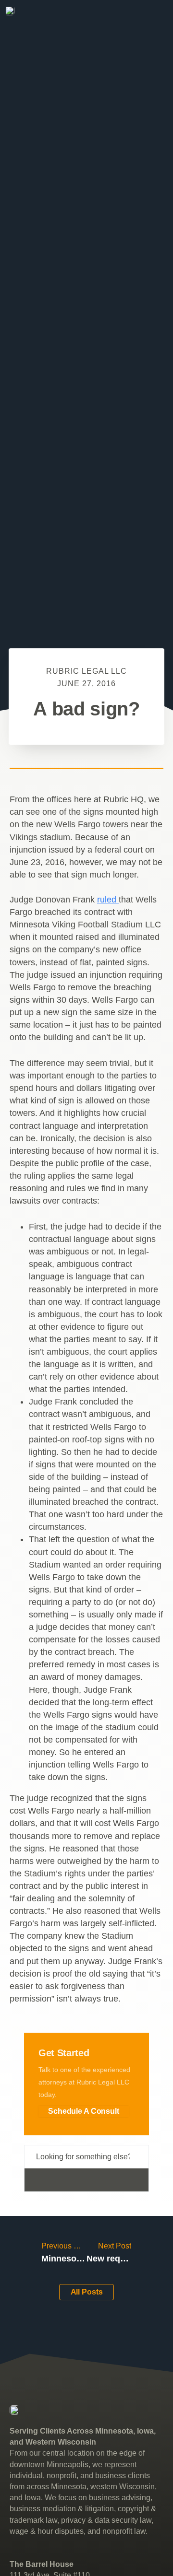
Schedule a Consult (84, 2111)
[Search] (86, 2180)
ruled (108, 900)
